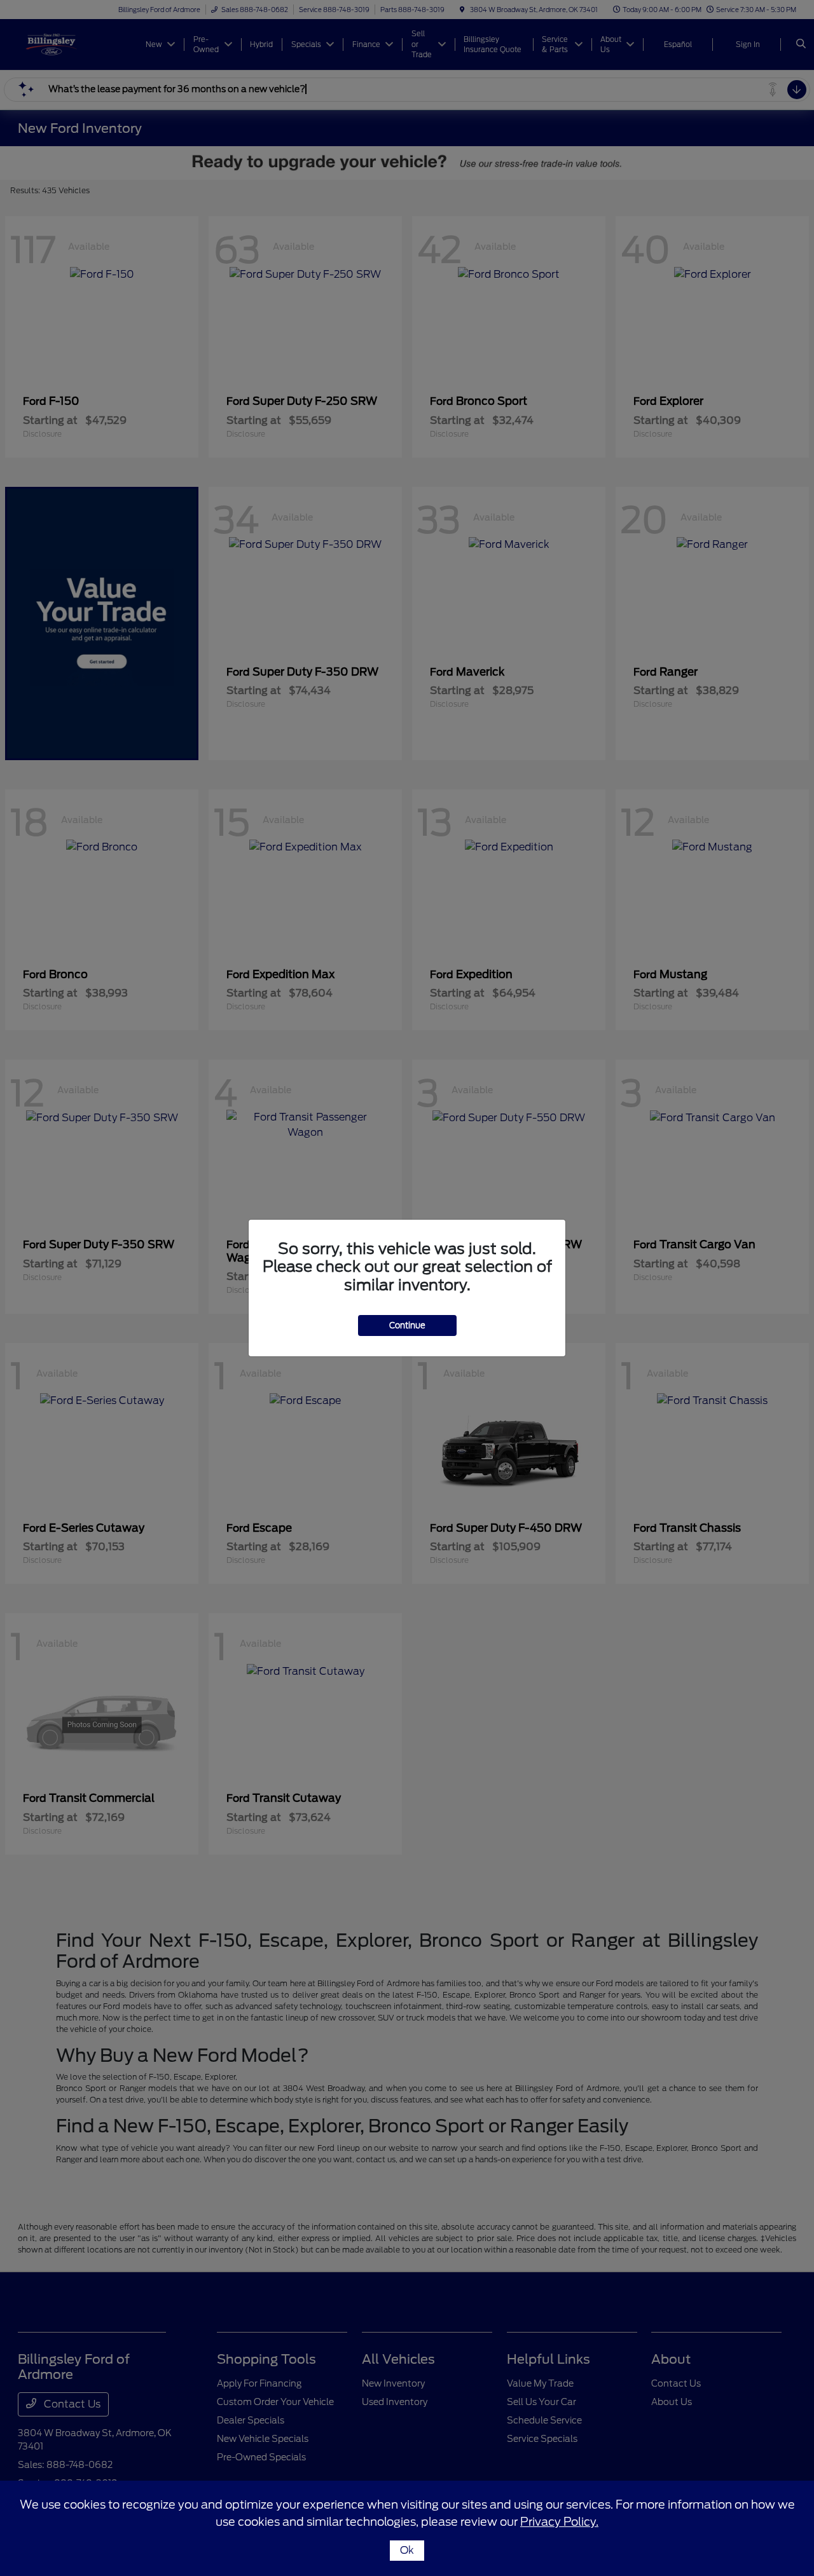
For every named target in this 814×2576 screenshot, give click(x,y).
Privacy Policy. (559, 2522)
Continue (407, 1325)
